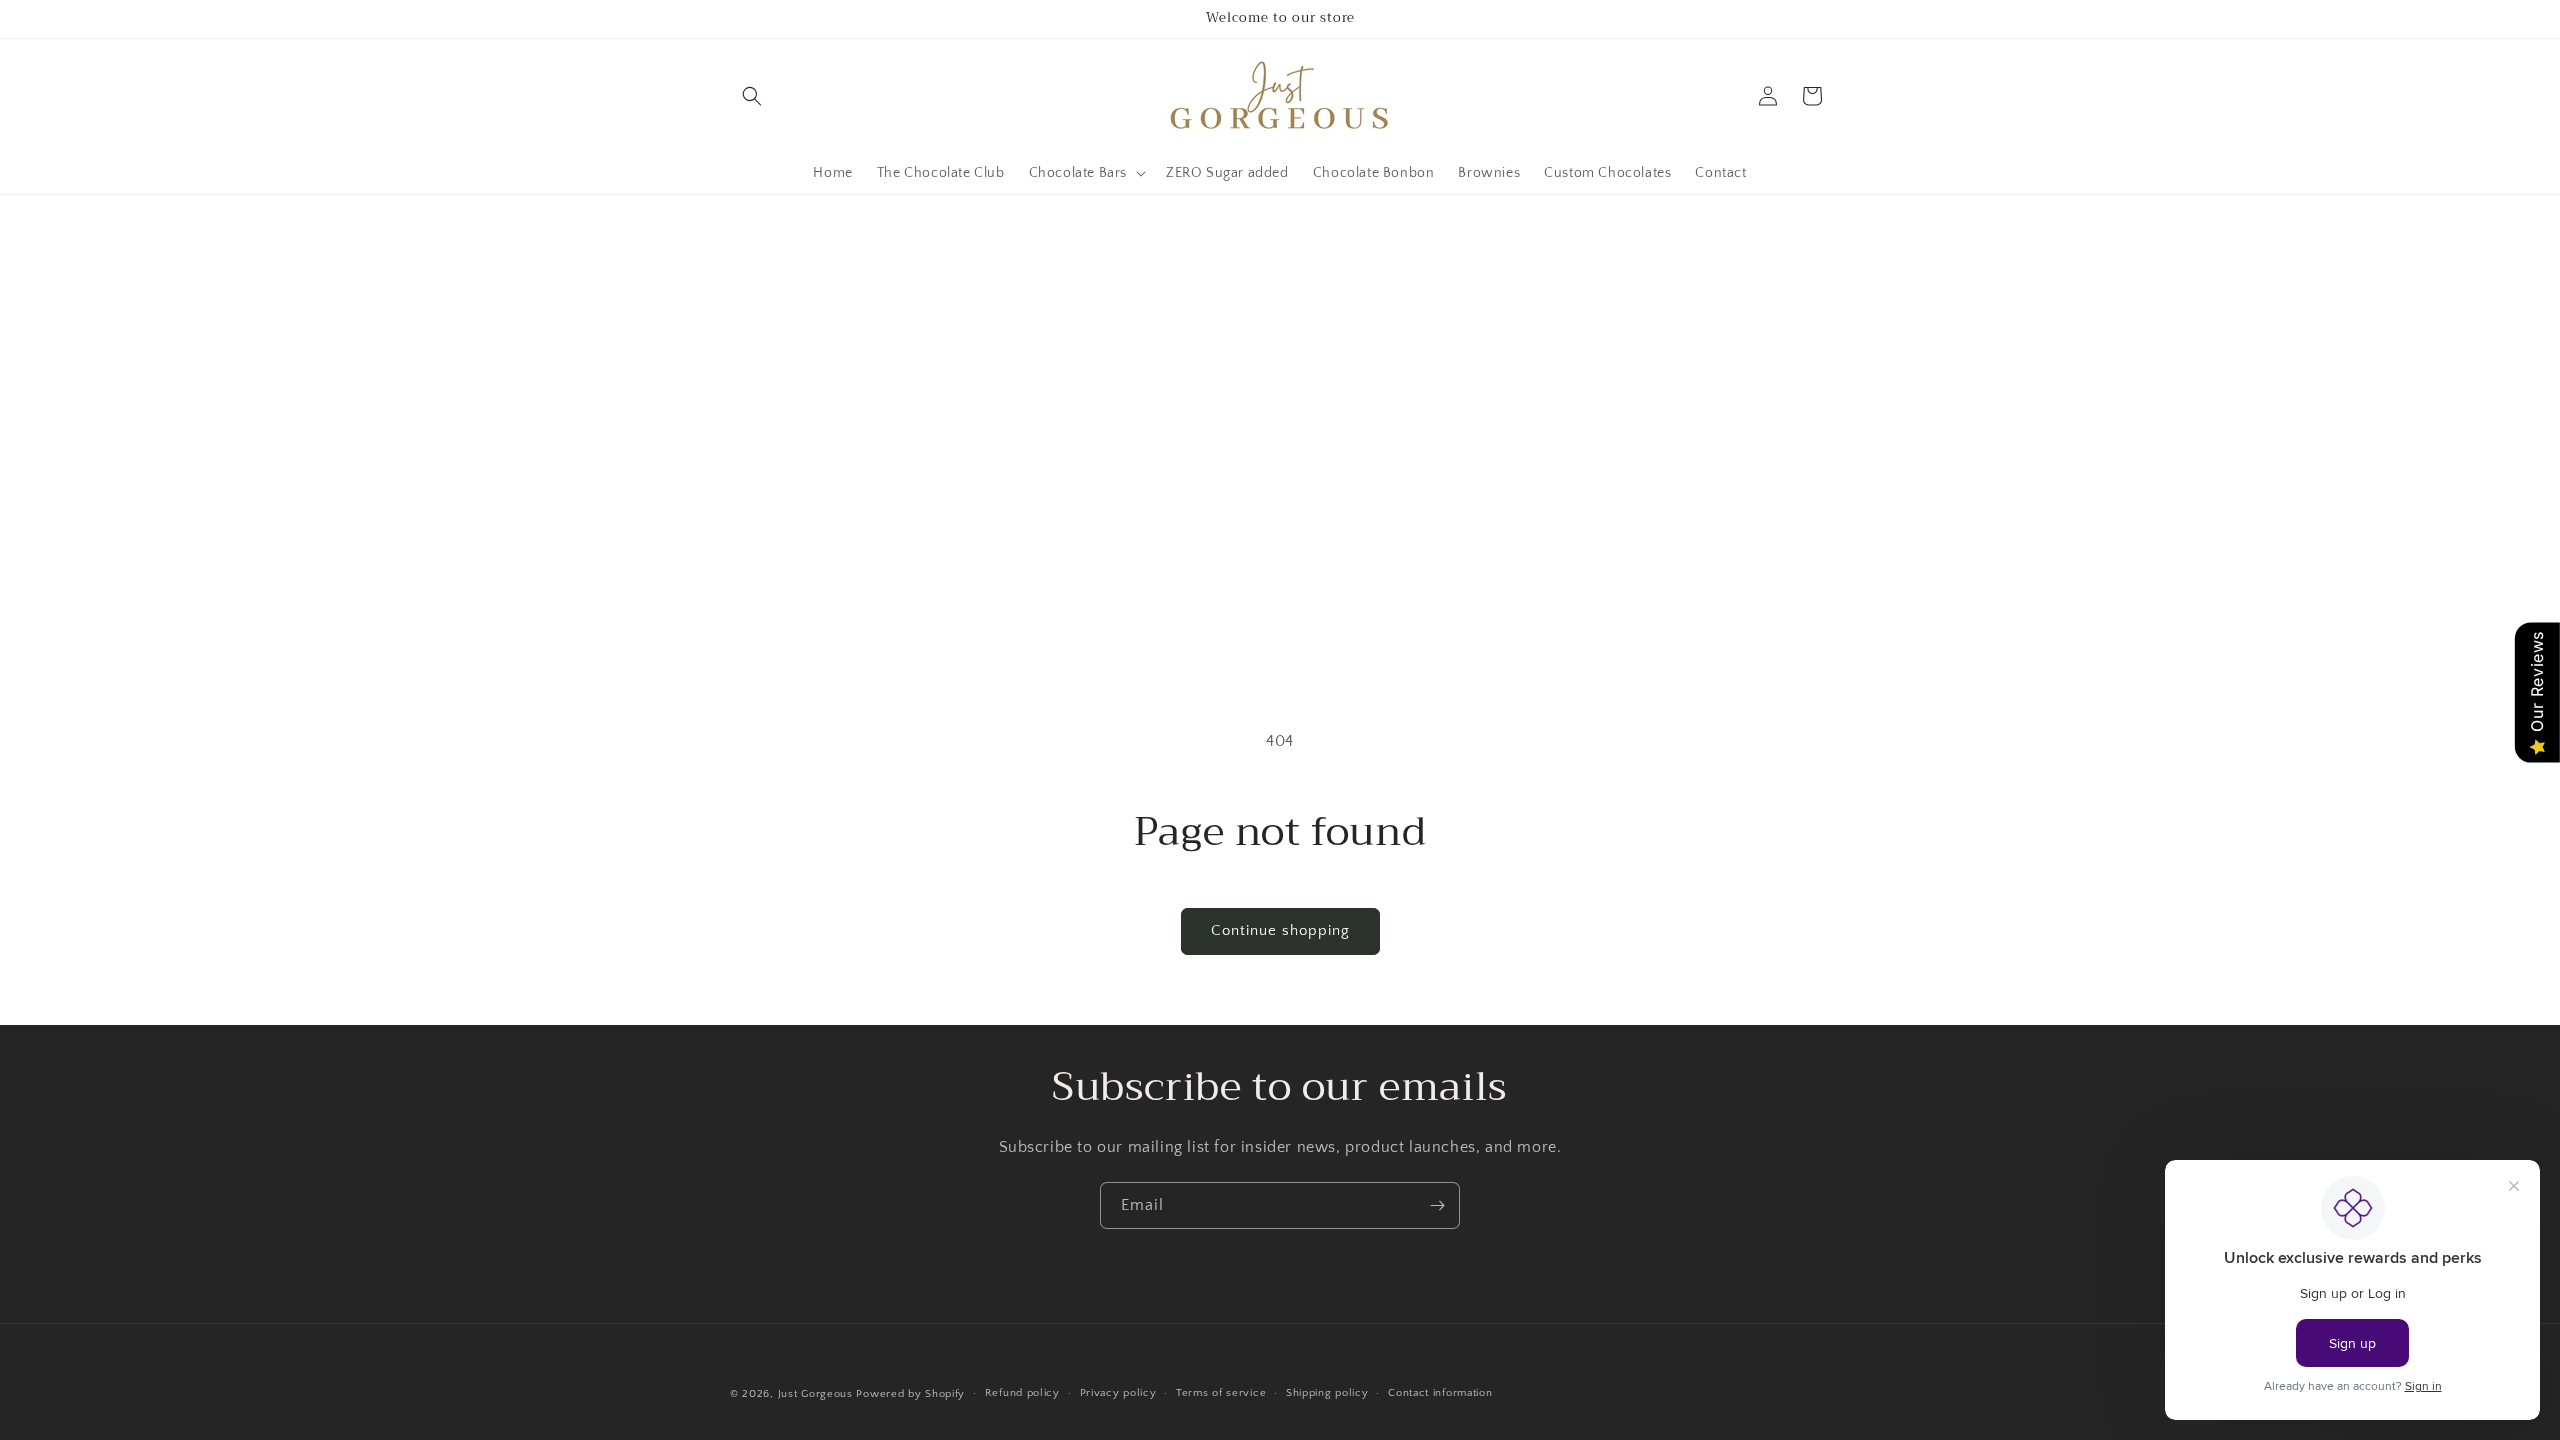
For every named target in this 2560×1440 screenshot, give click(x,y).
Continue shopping (1280, 930)
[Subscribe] (1437, 1205)
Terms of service (1221, 1393)
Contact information (1440, 1393)
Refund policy (1022, 1393)
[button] (752, 96)
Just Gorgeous (815, 1394)
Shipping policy (1327, 1393)
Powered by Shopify (910, 1394)
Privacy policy (1118, 1393)
